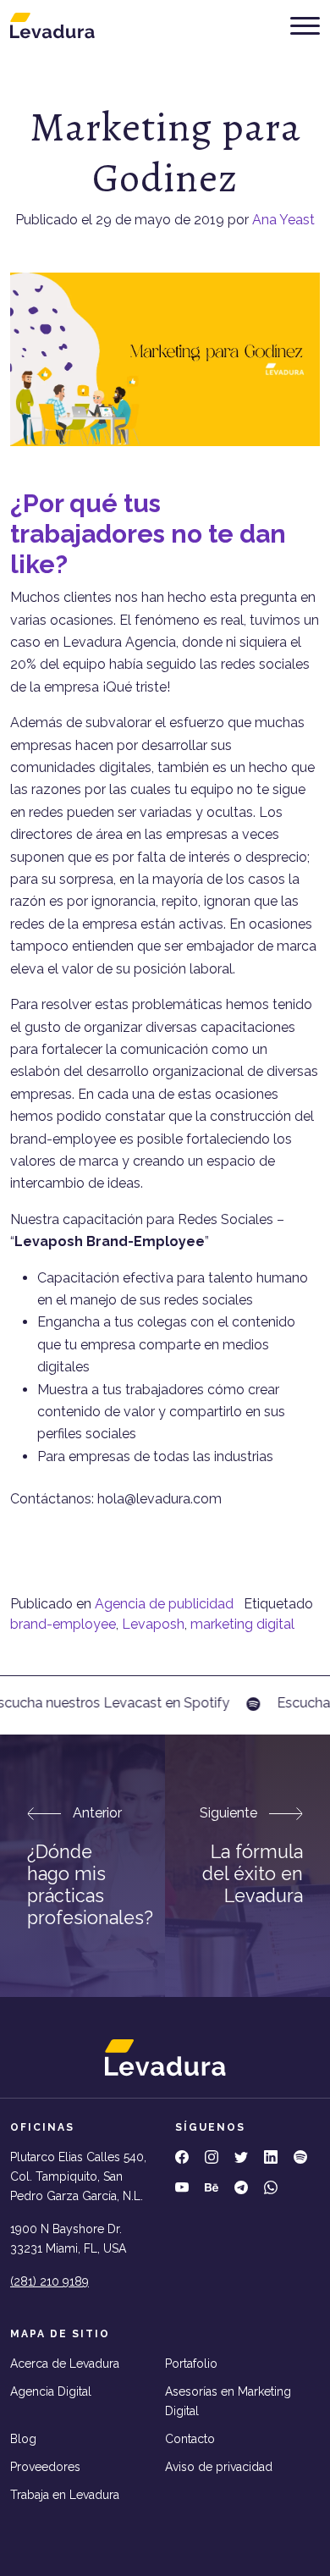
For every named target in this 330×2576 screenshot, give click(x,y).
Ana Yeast (283, 220)
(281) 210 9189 (49, 2281)
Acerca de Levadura (65, 2364)
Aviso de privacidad (219, 2467)
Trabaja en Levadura (65, 2495)
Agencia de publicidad (164, 1604)
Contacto (190, 2439)
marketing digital (242, 1624)
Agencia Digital (51, 2391)
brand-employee (63, 1624)
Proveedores (45, 2467)
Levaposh (153, 1624)
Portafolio (191, 2364)
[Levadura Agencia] (52, 25)
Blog (23, 2439)
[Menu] (305, 26)
